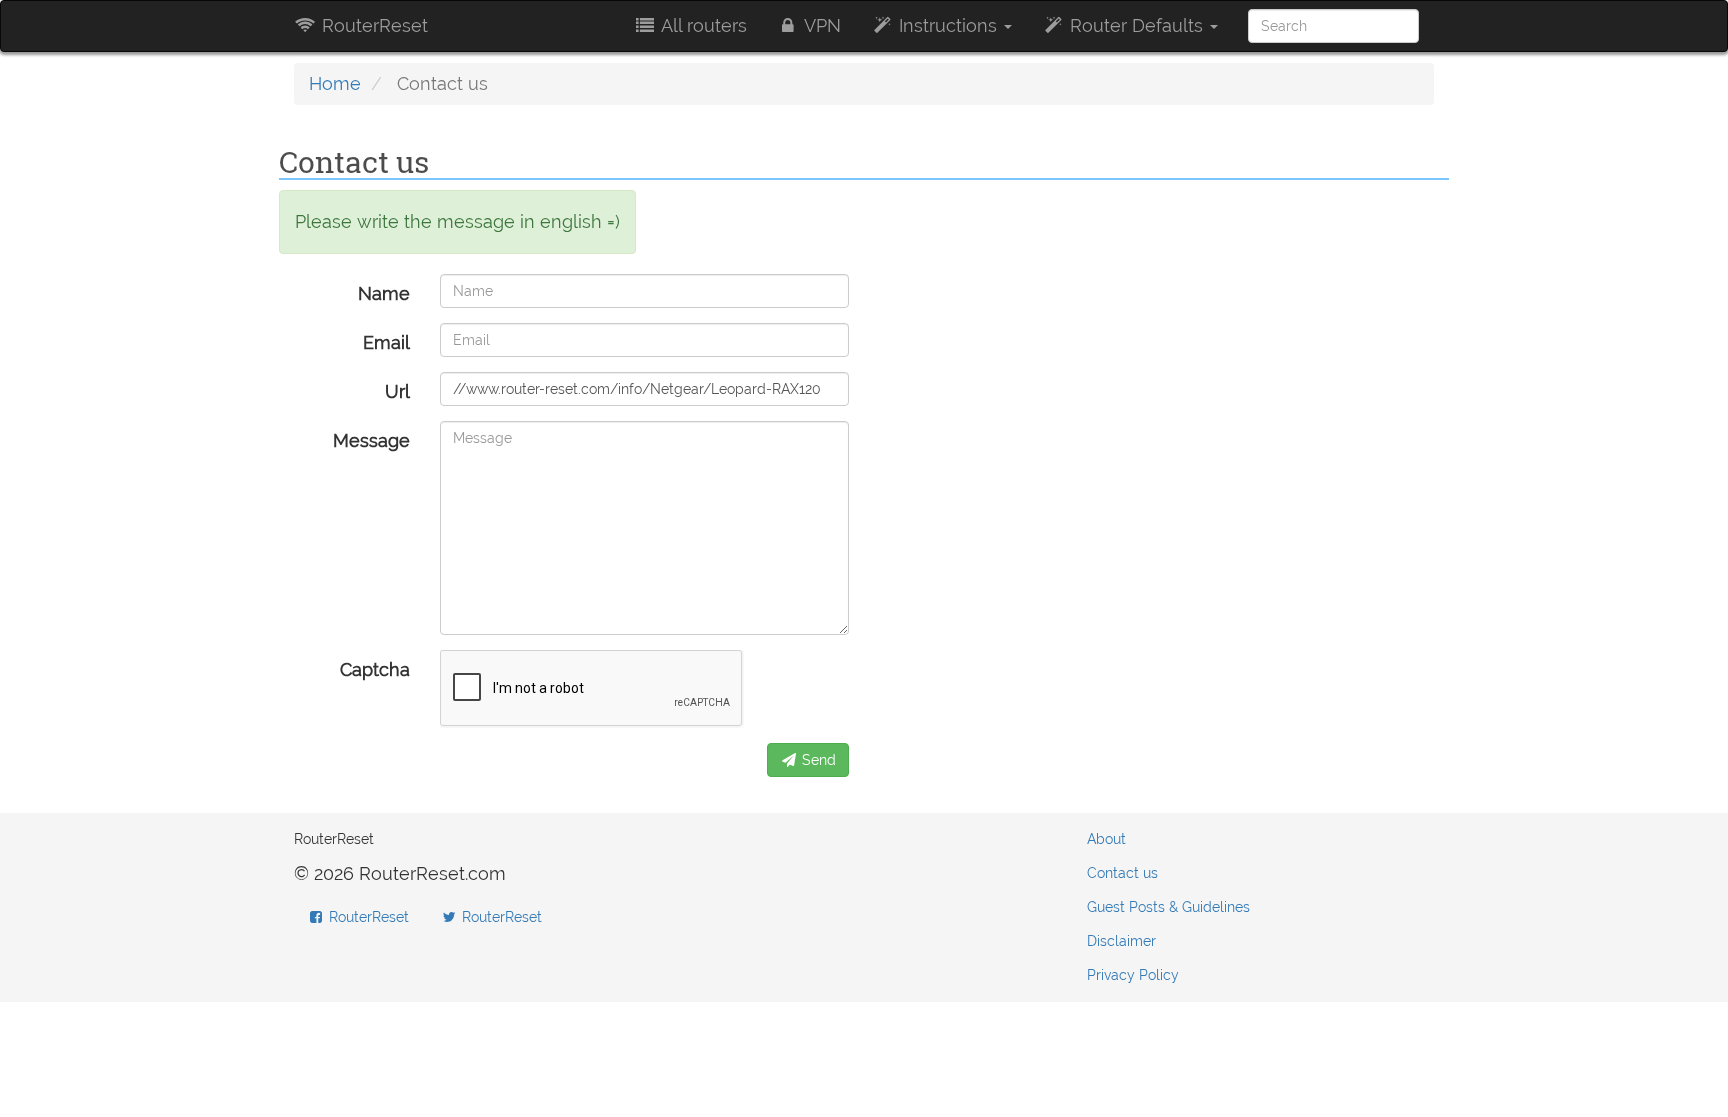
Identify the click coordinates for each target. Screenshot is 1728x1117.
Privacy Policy (1133, 975)
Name (384, 293)
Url (397, 391)
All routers (702, 25)
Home (335, 83)
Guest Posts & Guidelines (1168, 907)
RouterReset (372, 25)
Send (817, 760)
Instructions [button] (948, 25)
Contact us (1122, 873)
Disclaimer (1121, 941)
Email (386, 342)
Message (371, 440)
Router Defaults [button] (1136, 25)
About (1106, 839)
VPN (820, 25)
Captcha (375, 669)
